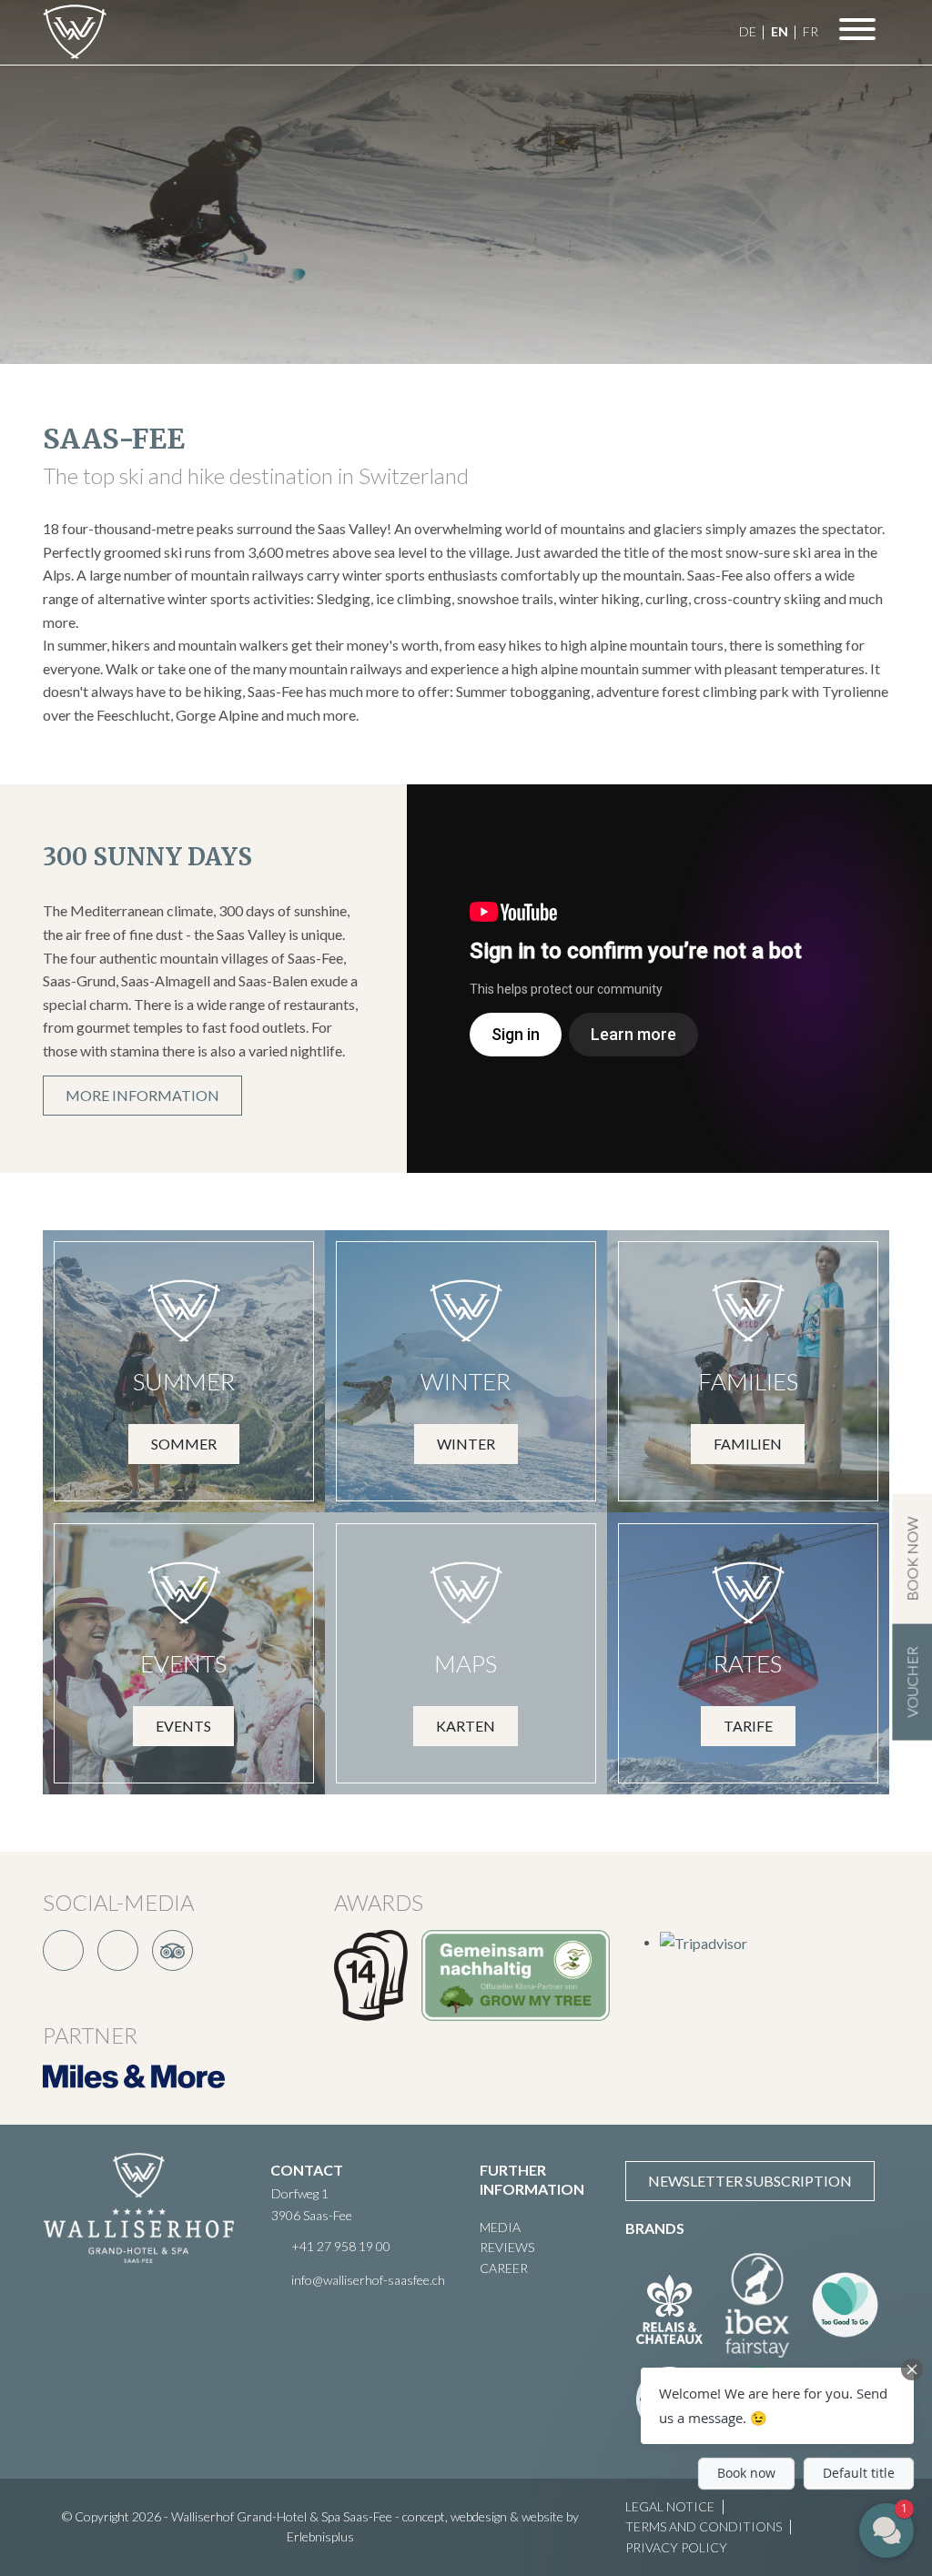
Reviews (507, 2247)
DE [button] (748, 31)
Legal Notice (670, 2506)
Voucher (912, 1682)
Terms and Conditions (704, 2526)
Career (504, 2268)
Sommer (184, 1444)
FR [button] (810, 31)
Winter (466, 1444)
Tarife (748, 1726)
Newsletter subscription (750, 2181)
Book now (912, 1559)
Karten (466, 1726)
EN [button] (780, 31)
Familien (748, 1444)
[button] (777, 2406)
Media (500, 2227)
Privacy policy (676, 2547)
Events (183, 1726)
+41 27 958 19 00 (341, 2246)
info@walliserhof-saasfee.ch (368, 2280)
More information (142, 1095)
